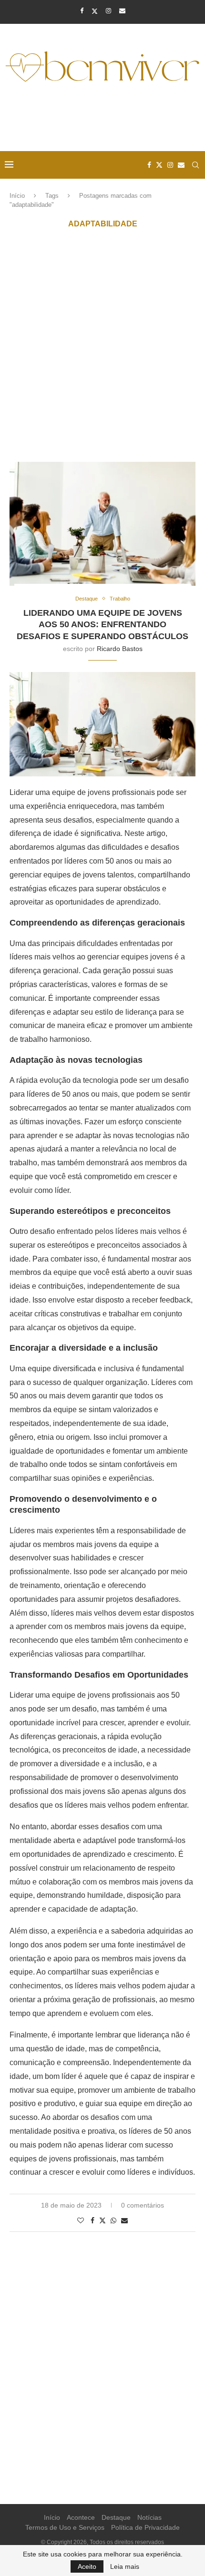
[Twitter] (95, 11)
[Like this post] (81, 2220)
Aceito (87, 2566)
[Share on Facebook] (92, 2220)
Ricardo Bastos (120, 649)
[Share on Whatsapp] (113, 2220)
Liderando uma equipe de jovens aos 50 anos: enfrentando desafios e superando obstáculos (102, 625)
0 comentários (143, 2205)
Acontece (81, 2517)
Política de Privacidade (145, 2527)
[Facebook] (82, 11)
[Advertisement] (105, 118)
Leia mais (125, 2566)
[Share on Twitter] (102, 2220)
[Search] (195, 165)
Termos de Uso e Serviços (65, 2527)
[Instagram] (108, 11)
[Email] (122, 11)
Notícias (149, 2517)
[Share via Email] (124, 2220)
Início (17, 196)
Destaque (116, 2517)
